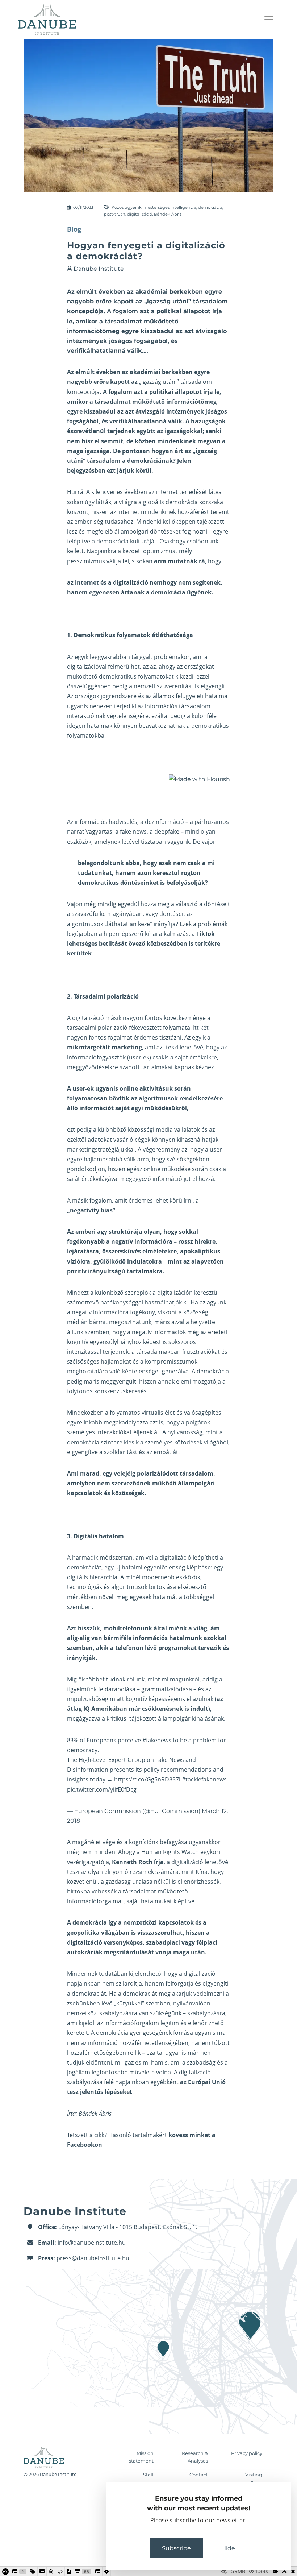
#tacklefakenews (204, 1779)
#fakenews (157, 1740)
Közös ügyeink (127, 207)
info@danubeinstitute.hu (92, 2243)
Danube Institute (99, 269)
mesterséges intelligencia (170, 207)
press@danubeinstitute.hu (93, 2258)
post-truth (115, 214)
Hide (228, 2548)
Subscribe (176, 2548)
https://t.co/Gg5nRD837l (147, 1779)
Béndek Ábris (168, 214)
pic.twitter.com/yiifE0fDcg (102, 1789)
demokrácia (210, 207)
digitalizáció (140, 214)
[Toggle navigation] (269, 19)
